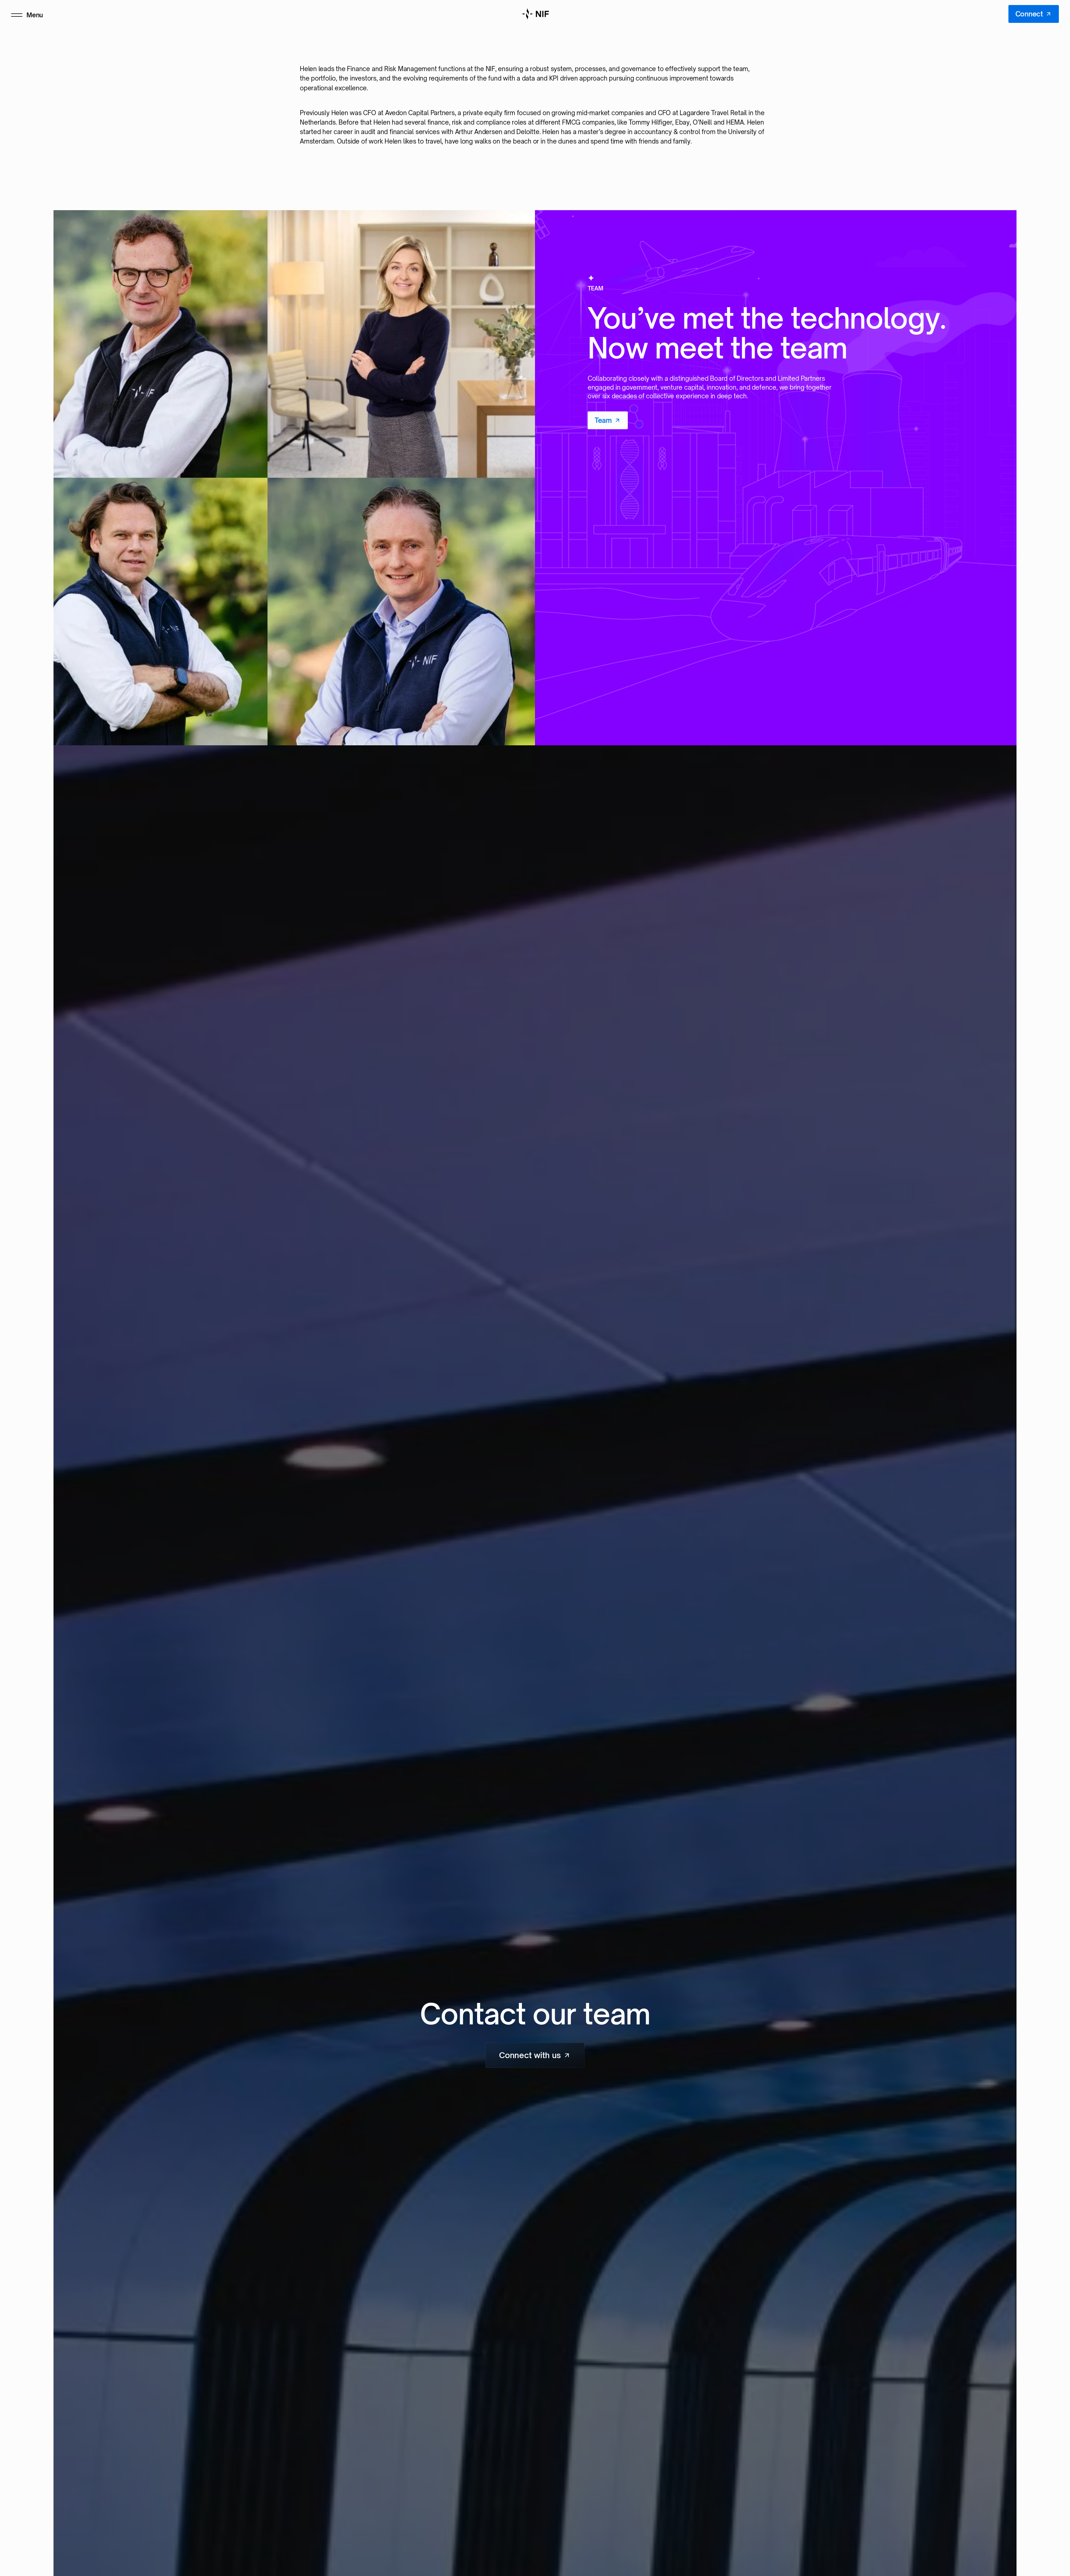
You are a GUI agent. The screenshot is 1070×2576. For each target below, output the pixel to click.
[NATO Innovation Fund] (535, 14)
